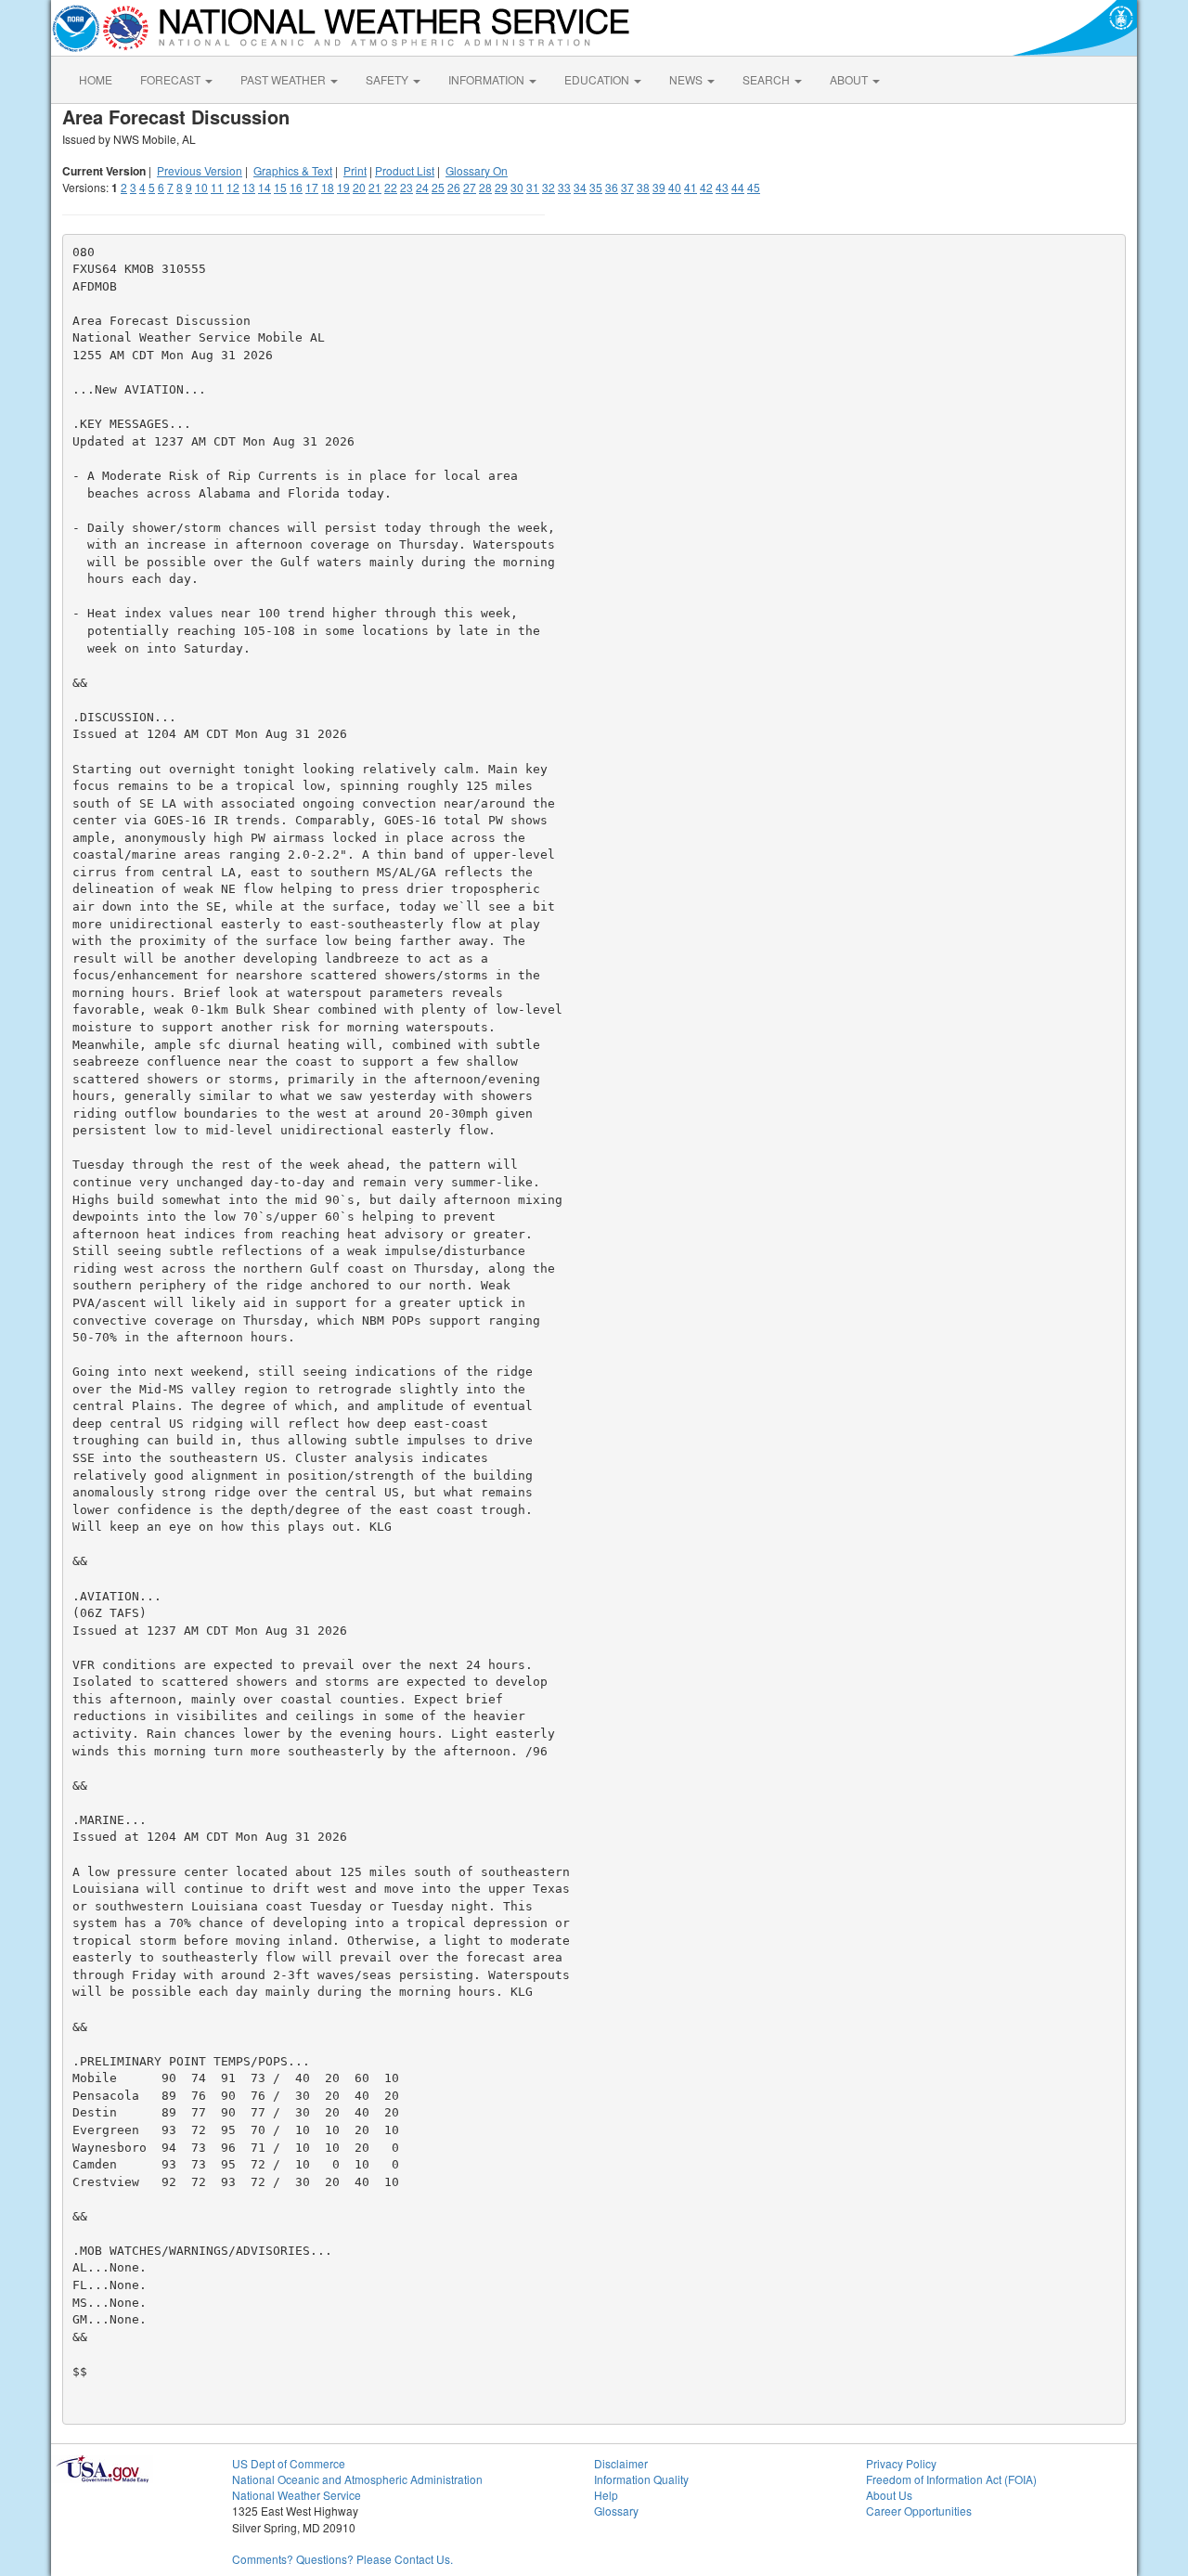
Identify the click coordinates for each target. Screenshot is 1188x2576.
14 (265, 187)
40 (675, 187)
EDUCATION (598, 79)
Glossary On (477, 170)
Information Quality (641, 2479)
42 (706, 187)
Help (606, 2495)
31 (533, 187)
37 (627, 187)
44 (738, 187)
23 (407, 187)
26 (454, 187)
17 (312, 187)
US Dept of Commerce (289, 2463)
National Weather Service (297, 2495)
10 (201, 187)
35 (596, 187)
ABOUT (850, 79)
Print (355, 170)
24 (422, 187)
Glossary (616, 2511)
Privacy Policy (901, 2463)
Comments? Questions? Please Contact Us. (342, 2559)
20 (359, 187)
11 (217, 187)
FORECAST (172, 79)
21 (375, 187)
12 (233, 187)
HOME (96, 79)
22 (391, 187)
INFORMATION (488, 79)
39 (659, 187)
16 (296, 187)
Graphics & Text (293, 170)
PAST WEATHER (284, 79)
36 (612, 187)
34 (580, 187)
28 (485, 187)
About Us (889, 2495)
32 (549, 187)
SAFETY (388, 79)
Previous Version (200, 170)
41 (691, 187)
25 (438, 187)
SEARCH (768, 79)
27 (470, 187)
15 (280, 187)
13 (249, 187)
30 (517, 187)
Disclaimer (621, 2463)
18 (328, 187)
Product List (405, 170)
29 (501, 187)
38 (643, 187)
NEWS (687, 79)
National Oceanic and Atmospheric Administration (357, 2479)
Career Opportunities (919, 2511)
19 (343, 187)
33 (564, 187)
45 (754, 187)
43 (722, 187)
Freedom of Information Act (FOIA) (951, 2479)
